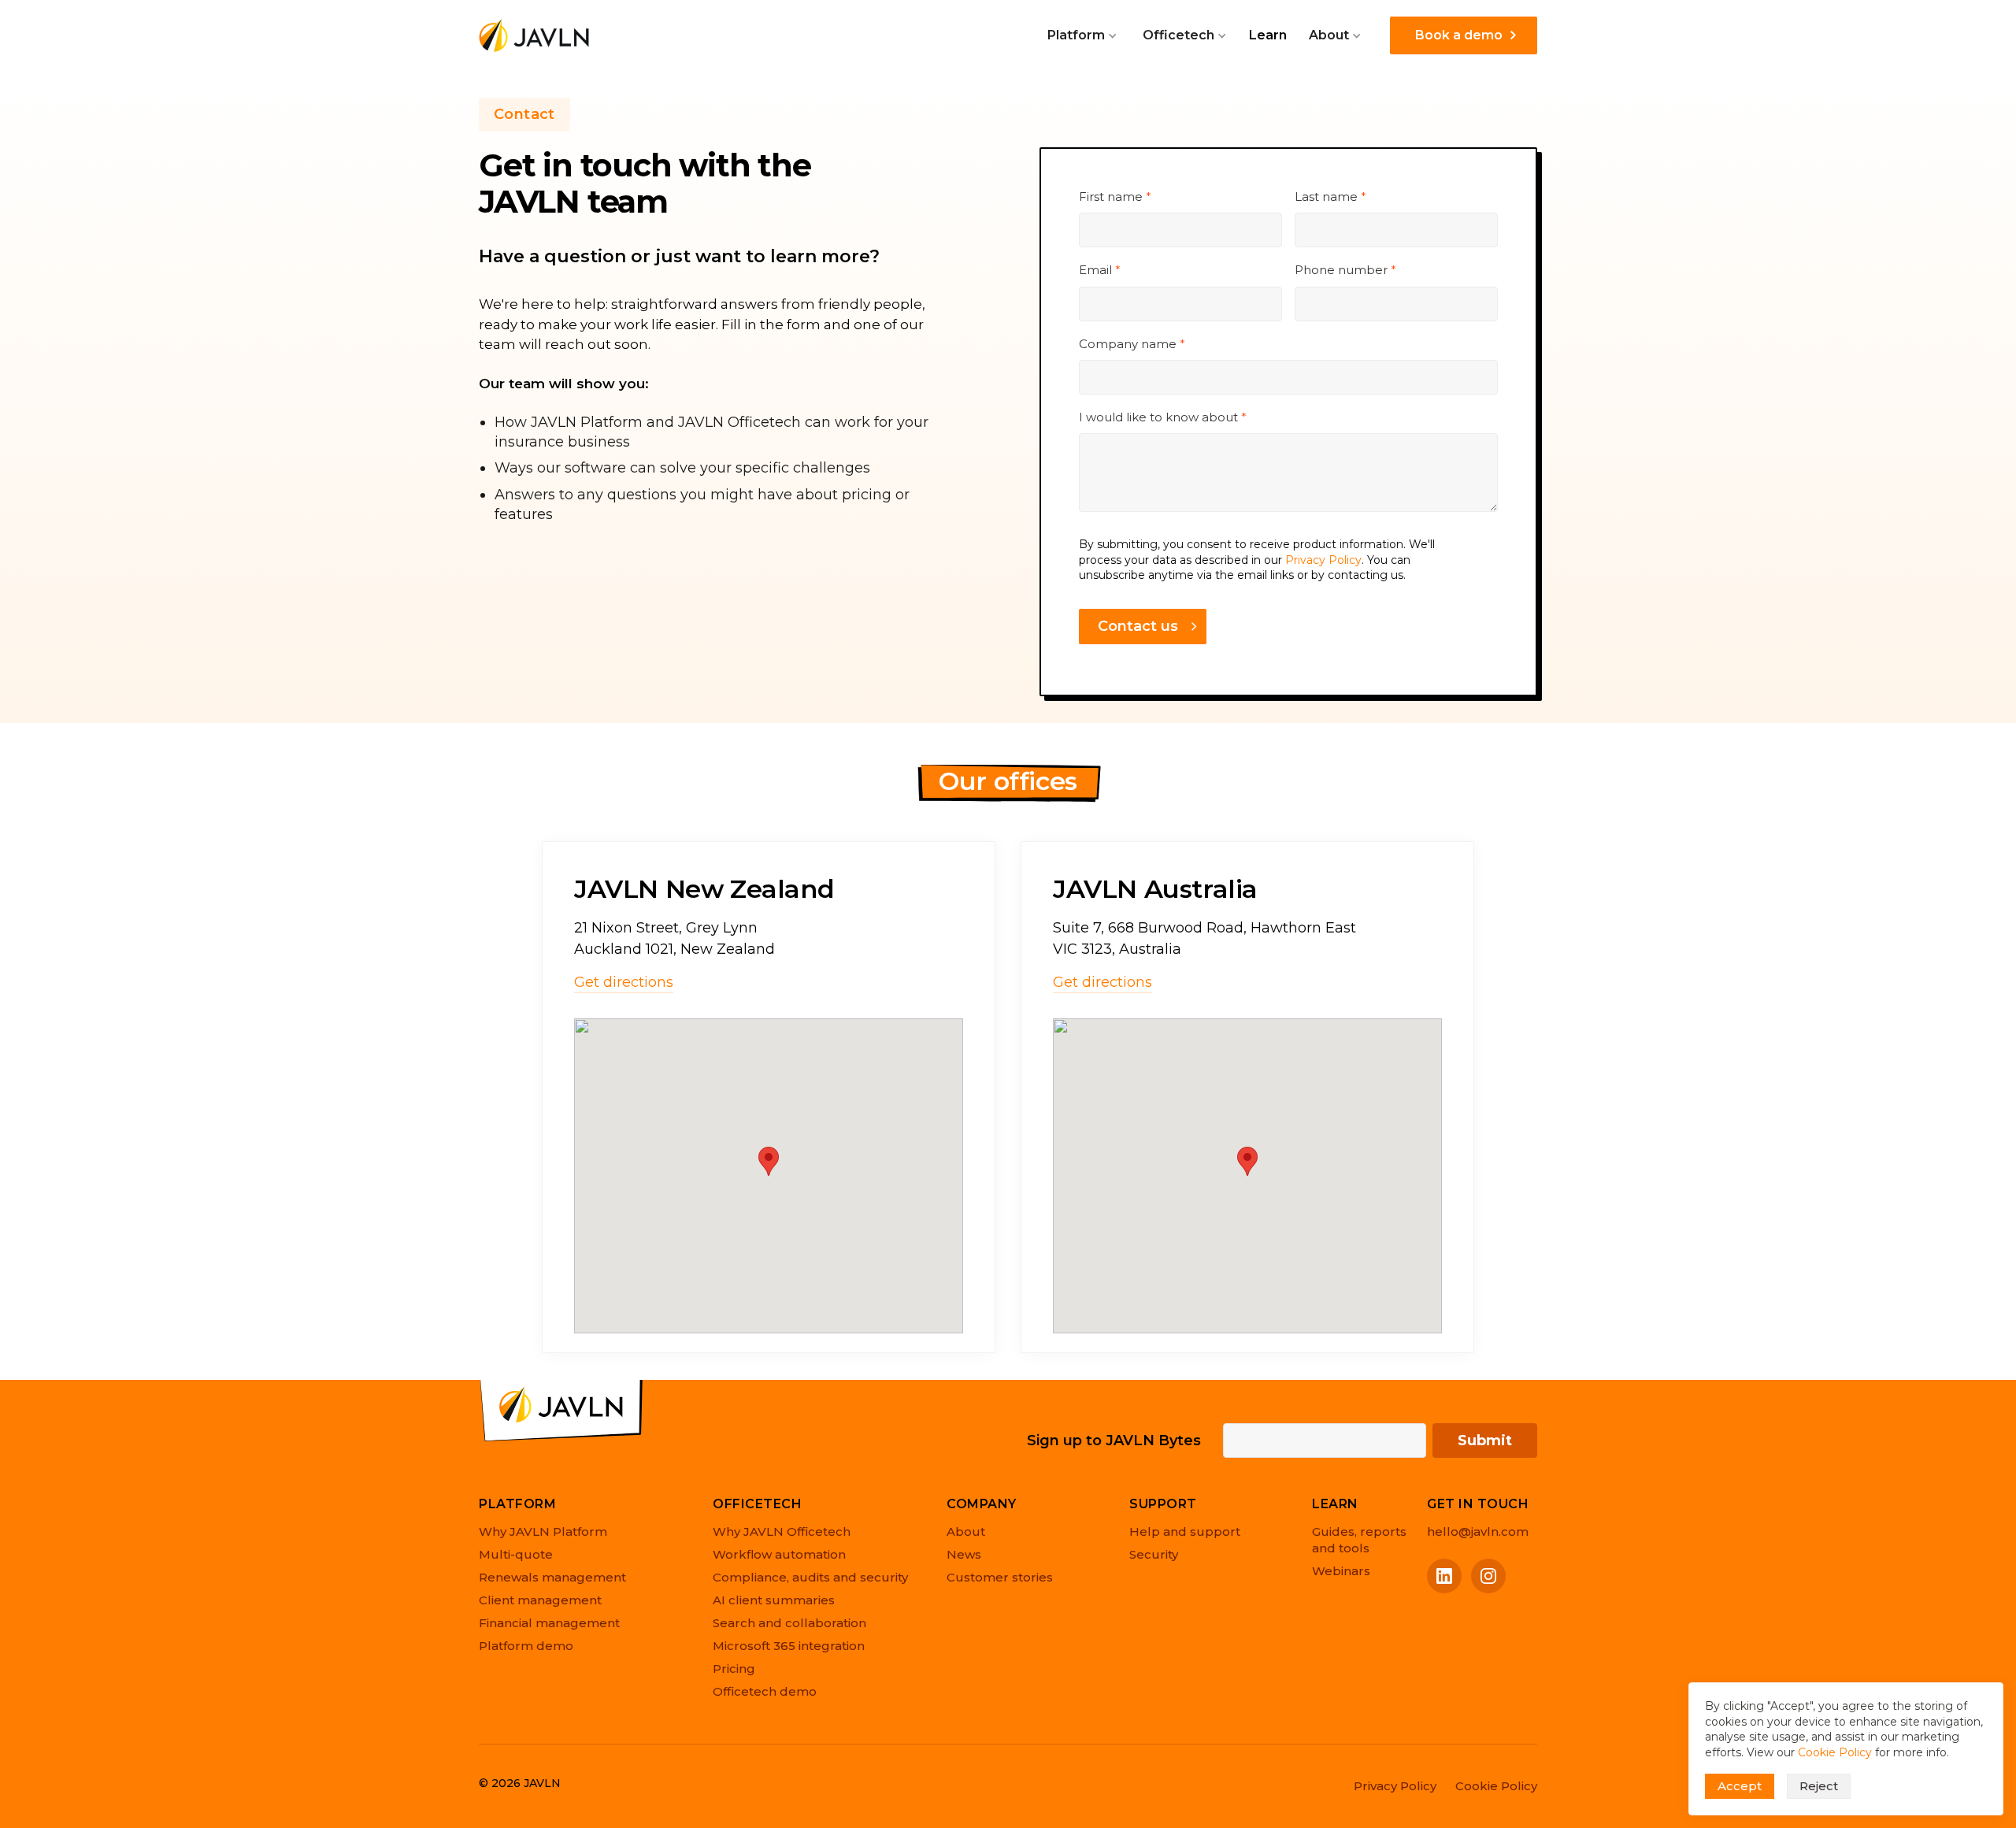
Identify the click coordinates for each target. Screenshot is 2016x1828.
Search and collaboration (789, 1623)
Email (1100, 270)
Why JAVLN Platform (543, 1531)
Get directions (624, 982)
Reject (1819, 1786)
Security (1154, 1554)
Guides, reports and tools (1359, 1540)
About (966, 1531)
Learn (1268, 35)
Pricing (734, 1669)
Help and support (1185, 1531)
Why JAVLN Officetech (782, 1531)
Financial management (549, 1623)
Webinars (1341, 1571)
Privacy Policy (1323, 560)
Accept (1740, 1786)
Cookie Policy (1835, 1752)
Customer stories (1000, 1577)
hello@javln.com (1478, 1531)
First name (1115, 197)
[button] (1082, 35)
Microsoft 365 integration (789, 1646)
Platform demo (526, 1646)
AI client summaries (774, 1600)
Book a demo (1459, 35)
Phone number (1345, 270)
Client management (540, 1600)
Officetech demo (765, 1691)
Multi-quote (516, 1554)
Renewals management (552, 1577)
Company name (1132, 344)
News (964, 1554)
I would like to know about (1163, 417)
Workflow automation (779, 1554)
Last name (1330, 197)
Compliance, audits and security (810, 1577)
